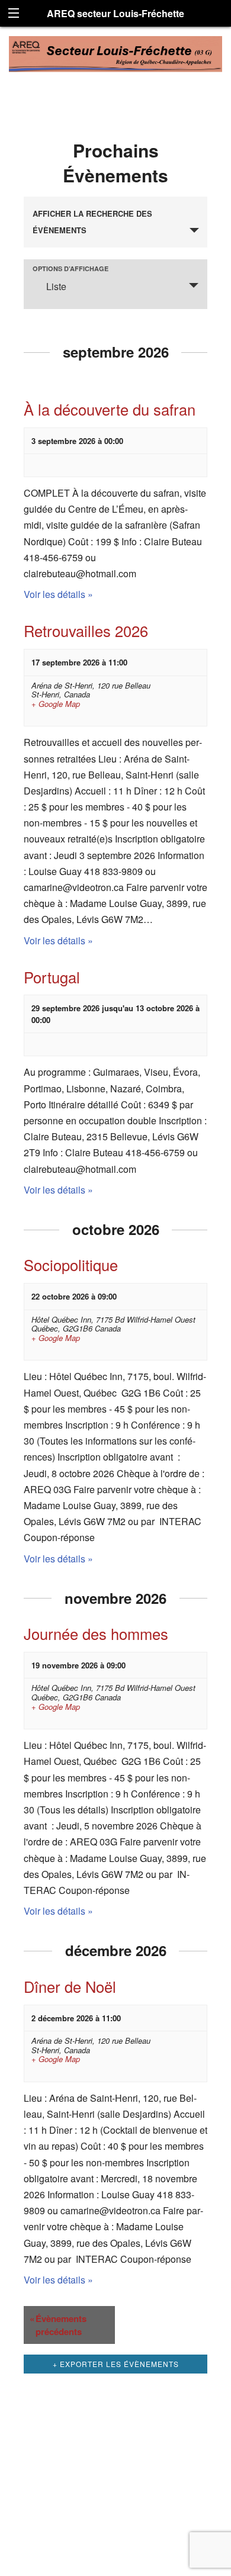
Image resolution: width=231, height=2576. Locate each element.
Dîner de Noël (70, 1986)
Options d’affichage (70, 268)
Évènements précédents (58, 2325)
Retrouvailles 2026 (86, 631)
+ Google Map (56, 704)
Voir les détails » (58, 594)
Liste (56, 286)
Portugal (52, 977)
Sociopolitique (71, 1265)
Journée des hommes (96, 1633)
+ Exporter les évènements (116, 2364)
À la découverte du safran (110, 409)
